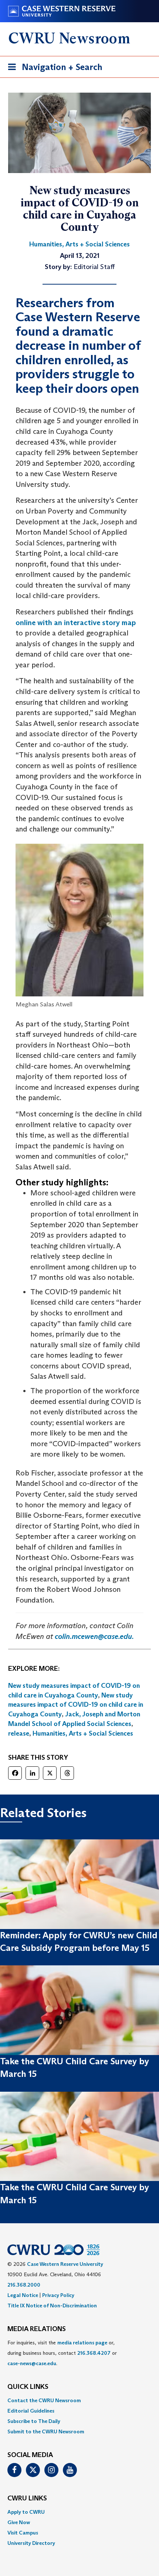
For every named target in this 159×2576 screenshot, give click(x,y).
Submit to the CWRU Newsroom (46, 2431)
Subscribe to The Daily (34, 2421)
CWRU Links (27, 2499)
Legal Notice (23, 2295)
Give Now (19, 2522)
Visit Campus (23, 2533)
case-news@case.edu (32, 2363)
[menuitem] (79, 2400)
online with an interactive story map (76, 623)
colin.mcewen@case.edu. (94, 1636)
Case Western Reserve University (65, 2264)
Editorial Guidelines (31, 2411)
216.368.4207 (94, 2353)
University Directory (31, 2543)
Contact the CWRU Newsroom (44, 2400)
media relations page (82, 2343)
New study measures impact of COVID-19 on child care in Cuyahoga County (76, 1705)
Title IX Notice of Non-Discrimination (52, 2306)
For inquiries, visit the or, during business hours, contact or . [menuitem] (62, 2353)
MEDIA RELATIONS (37, 2329)
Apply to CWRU (26, 2512)
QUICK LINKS (28, 2387)
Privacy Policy (58, 2295)
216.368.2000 (24, 2285)
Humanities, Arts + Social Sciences (83, 1733)
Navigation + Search (53, 69)
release (19, 1733)
